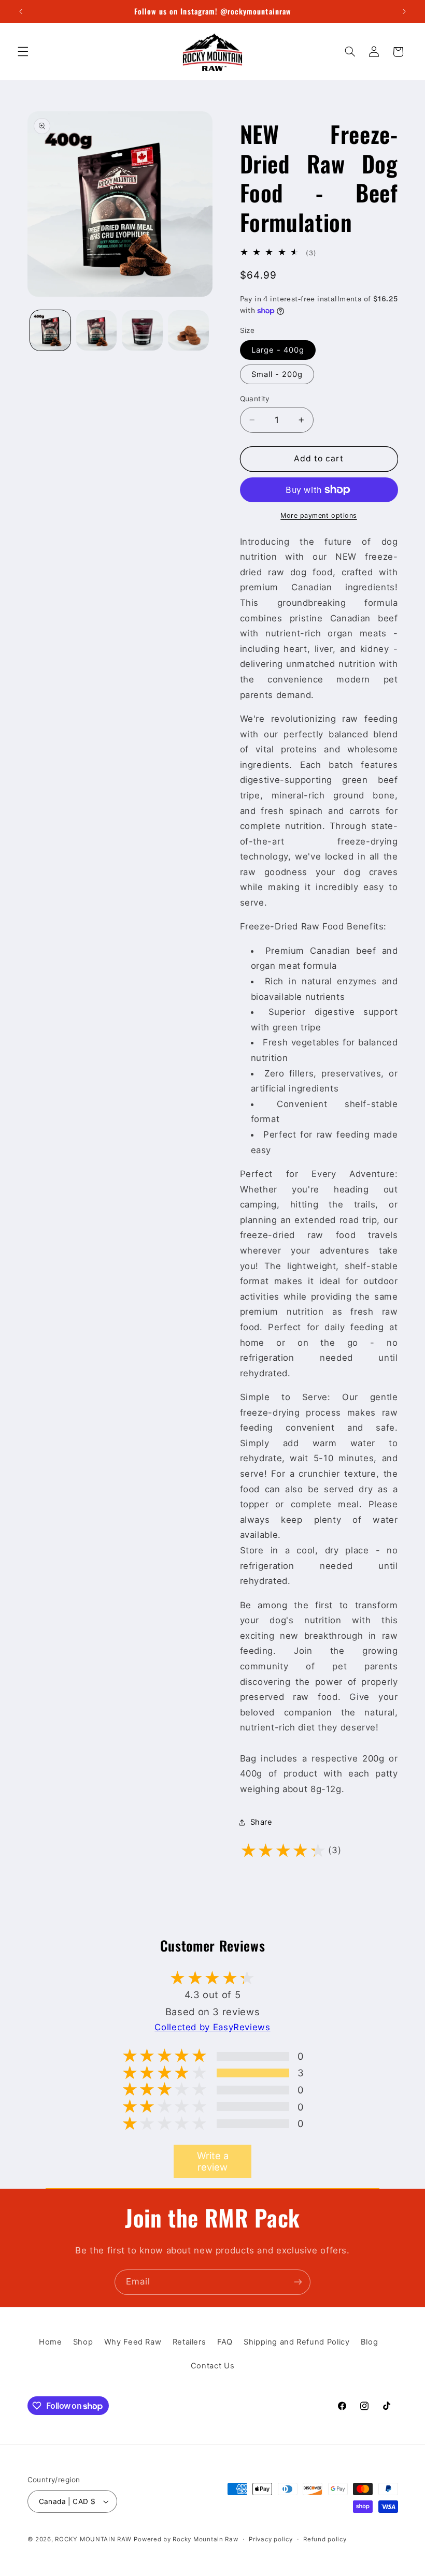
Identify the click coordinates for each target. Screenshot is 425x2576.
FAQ (225, 2342)
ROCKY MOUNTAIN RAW (93, 2539)
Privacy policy (271, 2539)
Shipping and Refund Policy (296, 2342)
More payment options (319, 515)
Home (51, 2342)
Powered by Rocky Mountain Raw (186, 2539)
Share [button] (261, 1822)
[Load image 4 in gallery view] (188, 330)
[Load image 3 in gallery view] (142, 330)
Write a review (213, 2161)
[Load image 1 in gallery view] (50, 330)
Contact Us (212, 2366)
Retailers (189, 2342)
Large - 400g (278, 350)
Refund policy (325, 2539)
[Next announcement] (404, 11)
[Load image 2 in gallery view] (96, 330)
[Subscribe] (298, 2282)
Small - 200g (277, 374)
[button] (23, 52)
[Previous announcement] (21, 11)
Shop (83, 2342)
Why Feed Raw (133, 2342)
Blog (370, 2342)
